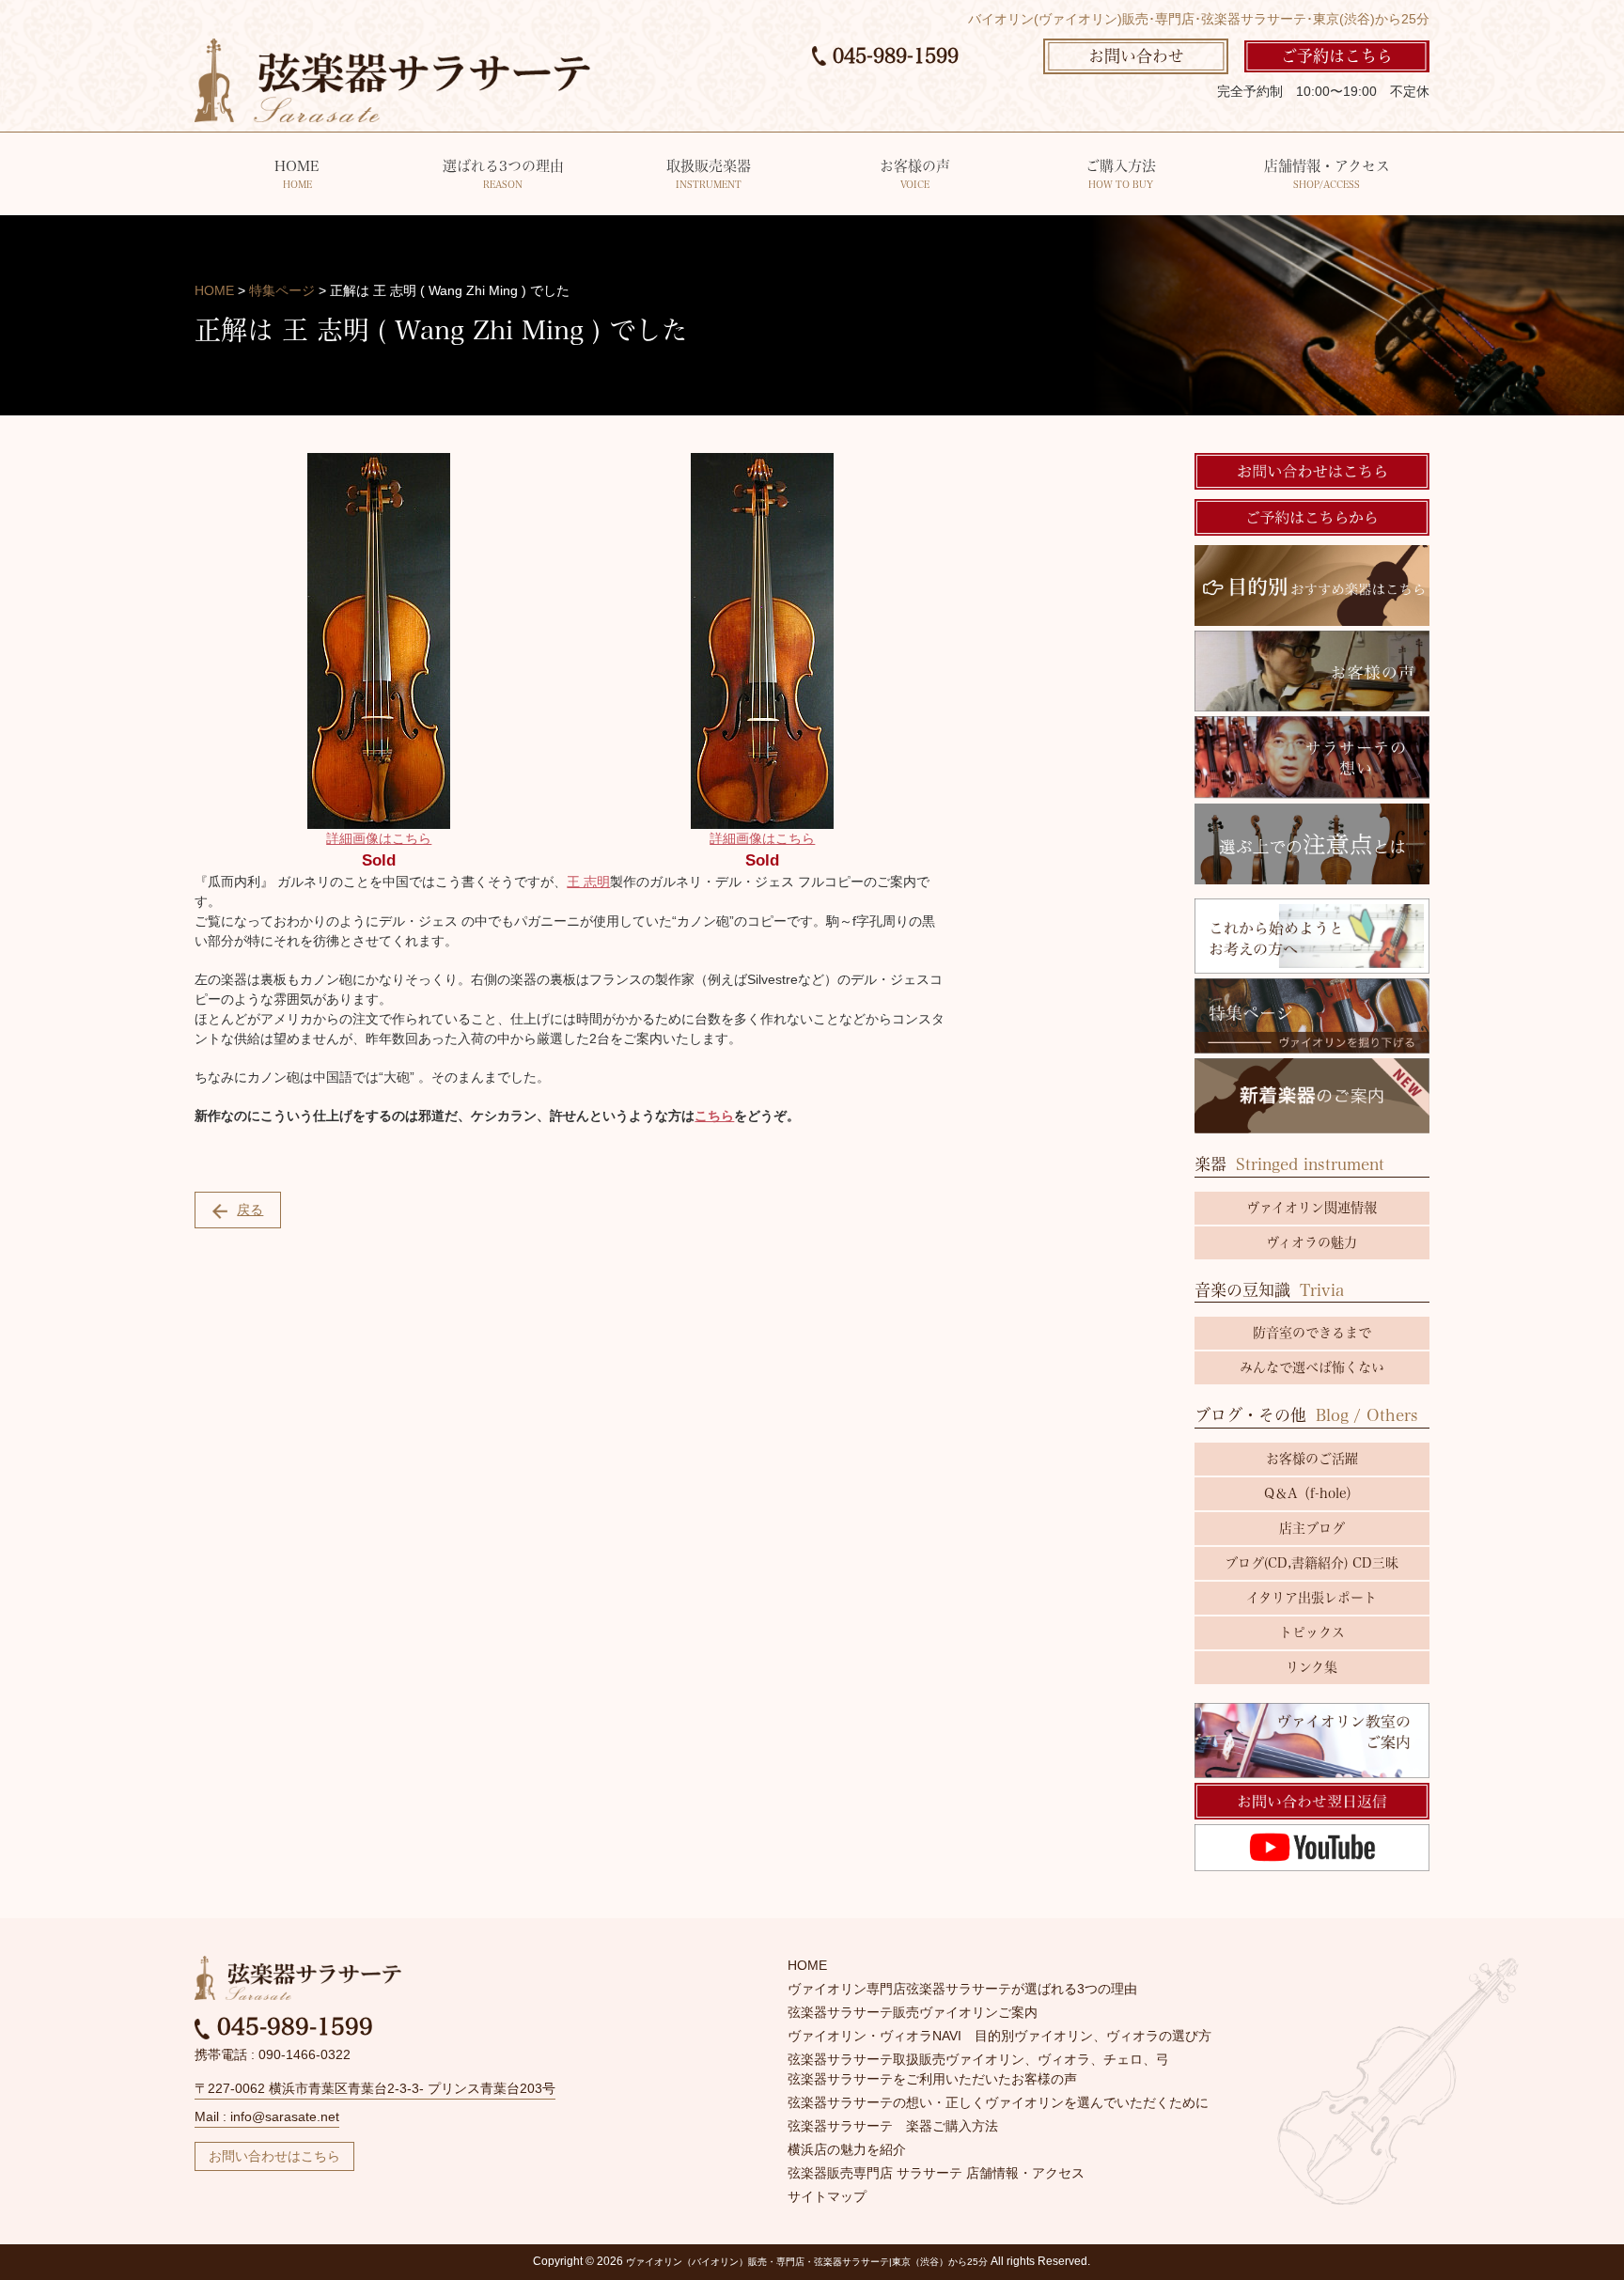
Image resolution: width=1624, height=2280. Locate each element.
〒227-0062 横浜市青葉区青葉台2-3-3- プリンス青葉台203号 (375, 2088)
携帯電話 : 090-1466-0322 (273, 2054)
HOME (297, 174)
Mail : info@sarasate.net (267, 2116)
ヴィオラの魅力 (1312, 1242)
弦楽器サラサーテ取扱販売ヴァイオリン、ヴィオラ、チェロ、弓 (978, 2059)
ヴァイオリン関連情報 (1312, 1208)
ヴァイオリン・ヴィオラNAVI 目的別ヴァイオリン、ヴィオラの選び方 (999, 2036)
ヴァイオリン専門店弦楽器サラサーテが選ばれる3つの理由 (962, 1989)
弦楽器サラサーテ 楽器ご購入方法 (893, 2126)
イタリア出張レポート (1312, 1598)
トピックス (1312, 1632)
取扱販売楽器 (709, 174)
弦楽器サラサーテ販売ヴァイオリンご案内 (913, 2012)
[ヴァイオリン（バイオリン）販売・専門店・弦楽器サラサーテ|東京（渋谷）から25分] (392, 79)
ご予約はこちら (1337, 56)
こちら (714, 1116)
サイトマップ (827, 2196)
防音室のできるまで (1312, 1333)
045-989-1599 (892, 55)
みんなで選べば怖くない (1312, 1367)
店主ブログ (1312, 1528)
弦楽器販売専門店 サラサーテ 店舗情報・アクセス (936, 2173)
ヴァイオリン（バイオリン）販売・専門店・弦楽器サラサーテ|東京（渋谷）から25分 (807, 2262)
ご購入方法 (1121, 174)
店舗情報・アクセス (1327, 174)
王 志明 (588, 882)
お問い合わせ (1136, 56)
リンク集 (1312, 1667)
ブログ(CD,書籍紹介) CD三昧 (1312, 1563)
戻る (250, 1210)
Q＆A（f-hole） (1312, 1493)
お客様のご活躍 (1312, 1459)
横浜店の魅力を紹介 (847, 2149)
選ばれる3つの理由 (503, 174)
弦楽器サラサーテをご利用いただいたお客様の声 (932, 2079)
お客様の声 (915, 174)
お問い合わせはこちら (274, 2156)
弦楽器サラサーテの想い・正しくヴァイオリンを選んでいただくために (998, 2102)
